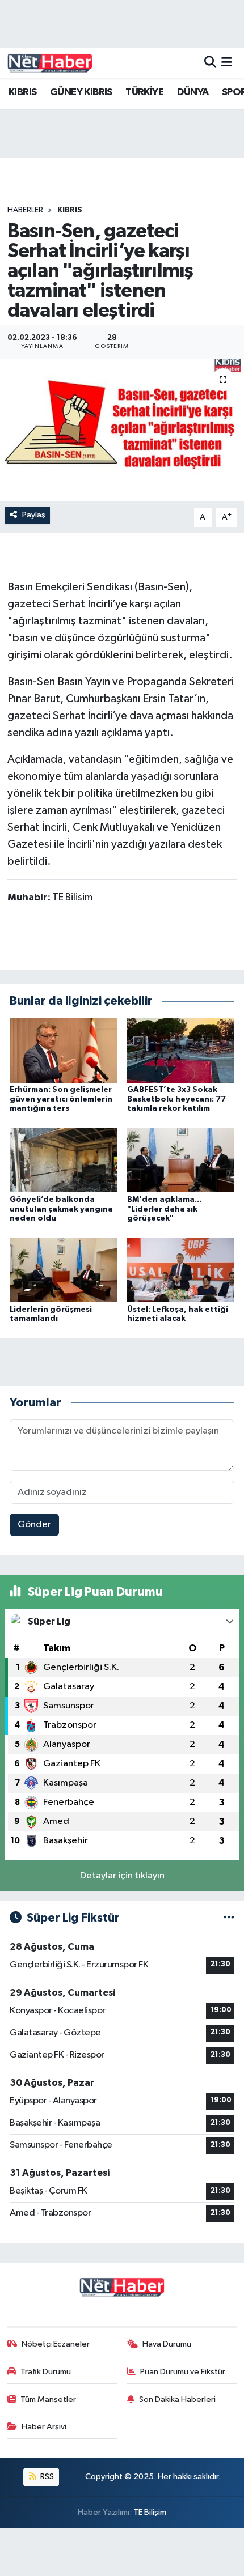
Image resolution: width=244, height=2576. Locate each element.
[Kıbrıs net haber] (50, 63)
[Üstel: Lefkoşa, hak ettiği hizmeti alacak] (181, 1270)
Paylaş (34, 515)
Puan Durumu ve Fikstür (183, 2372)
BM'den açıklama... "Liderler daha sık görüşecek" (164, 1209)
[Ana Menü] (227, 63)
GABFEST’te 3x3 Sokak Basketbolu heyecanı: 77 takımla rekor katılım (176, 1099)
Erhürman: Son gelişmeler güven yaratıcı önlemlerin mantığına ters (61, 1099)
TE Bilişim (150, 2512)
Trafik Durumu (46, 2372)
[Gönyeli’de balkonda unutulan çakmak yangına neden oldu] (64, 1160)
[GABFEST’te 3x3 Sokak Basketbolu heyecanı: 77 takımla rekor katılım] (181, 1050)
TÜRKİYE (144, 92)
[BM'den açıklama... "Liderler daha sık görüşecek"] (181, 1160)
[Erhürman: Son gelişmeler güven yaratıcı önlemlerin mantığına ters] (64, 1050)
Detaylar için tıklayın (122, 1876)
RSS (46, 2477)
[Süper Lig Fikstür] (229, 1918)
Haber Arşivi (44, 2427)
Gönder (34, 1525)
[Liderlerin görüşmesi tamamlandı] (64, 1270)
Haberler (25, 210)
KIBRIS (22, 92)
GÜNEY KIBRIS (81, 92)
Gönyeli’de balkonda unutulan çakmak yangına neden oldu (61, 1209)
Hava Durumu (167, 2344)
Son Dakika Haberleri (177, 2399)
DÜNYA (193, 92)
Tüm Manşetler (48, 2399)
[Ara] (210, 63)
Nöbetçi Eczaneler (56, 2344)
